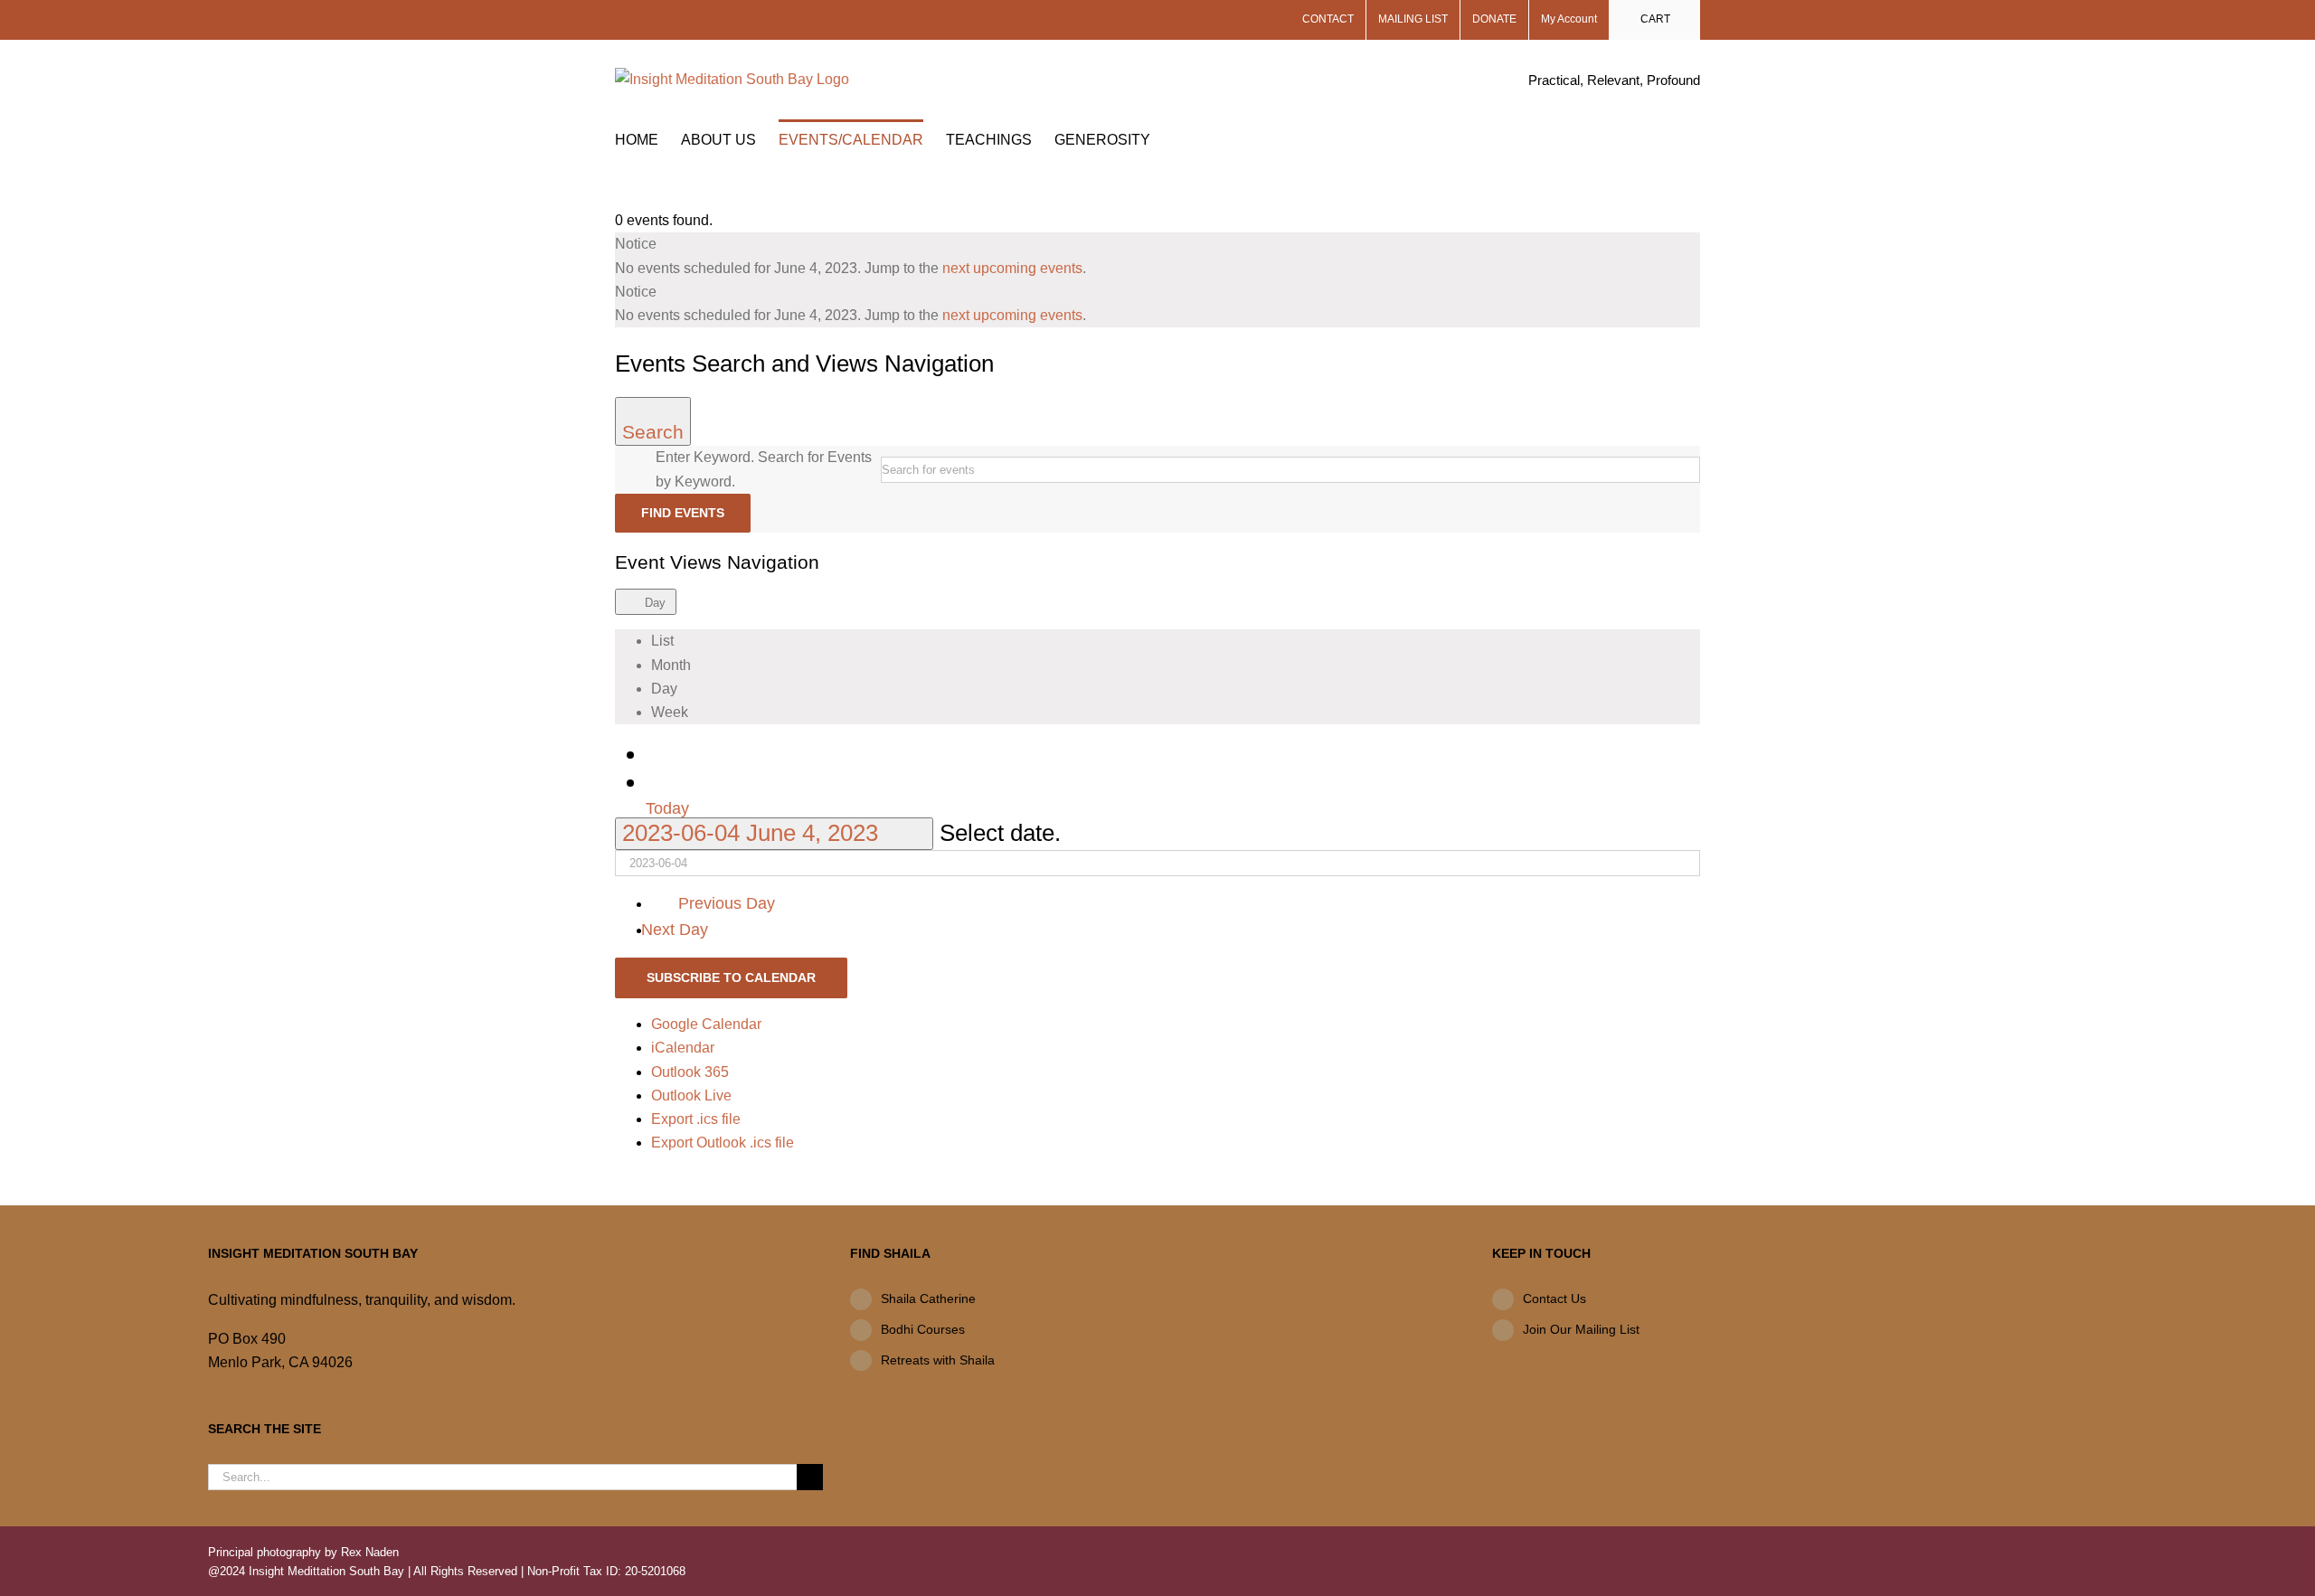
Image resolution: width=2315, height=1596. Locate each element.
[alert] (1157, 256)
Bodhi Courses (923, 1329)
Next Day (677, 930)
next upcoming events (1012, 268)
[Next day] (662, 781)
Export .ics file (696, 1119)
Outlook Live (691, 1095)
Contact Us (1554, 1299)
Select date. (1000, 833)
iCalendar (683, 1048)
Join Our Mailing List (1581, 1329)
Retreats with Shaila (938, 1360)
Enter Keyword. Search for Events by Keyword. (764, 469)
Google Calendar (706, 1024)
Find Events (683, 513)
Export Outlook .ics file (723, 1143)
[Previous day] (662, 753)
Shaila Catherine (928, 1299)
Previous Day (726, 903)
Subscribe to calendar (731, 977)
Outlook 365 (690, 1072)
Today (667, 808)
